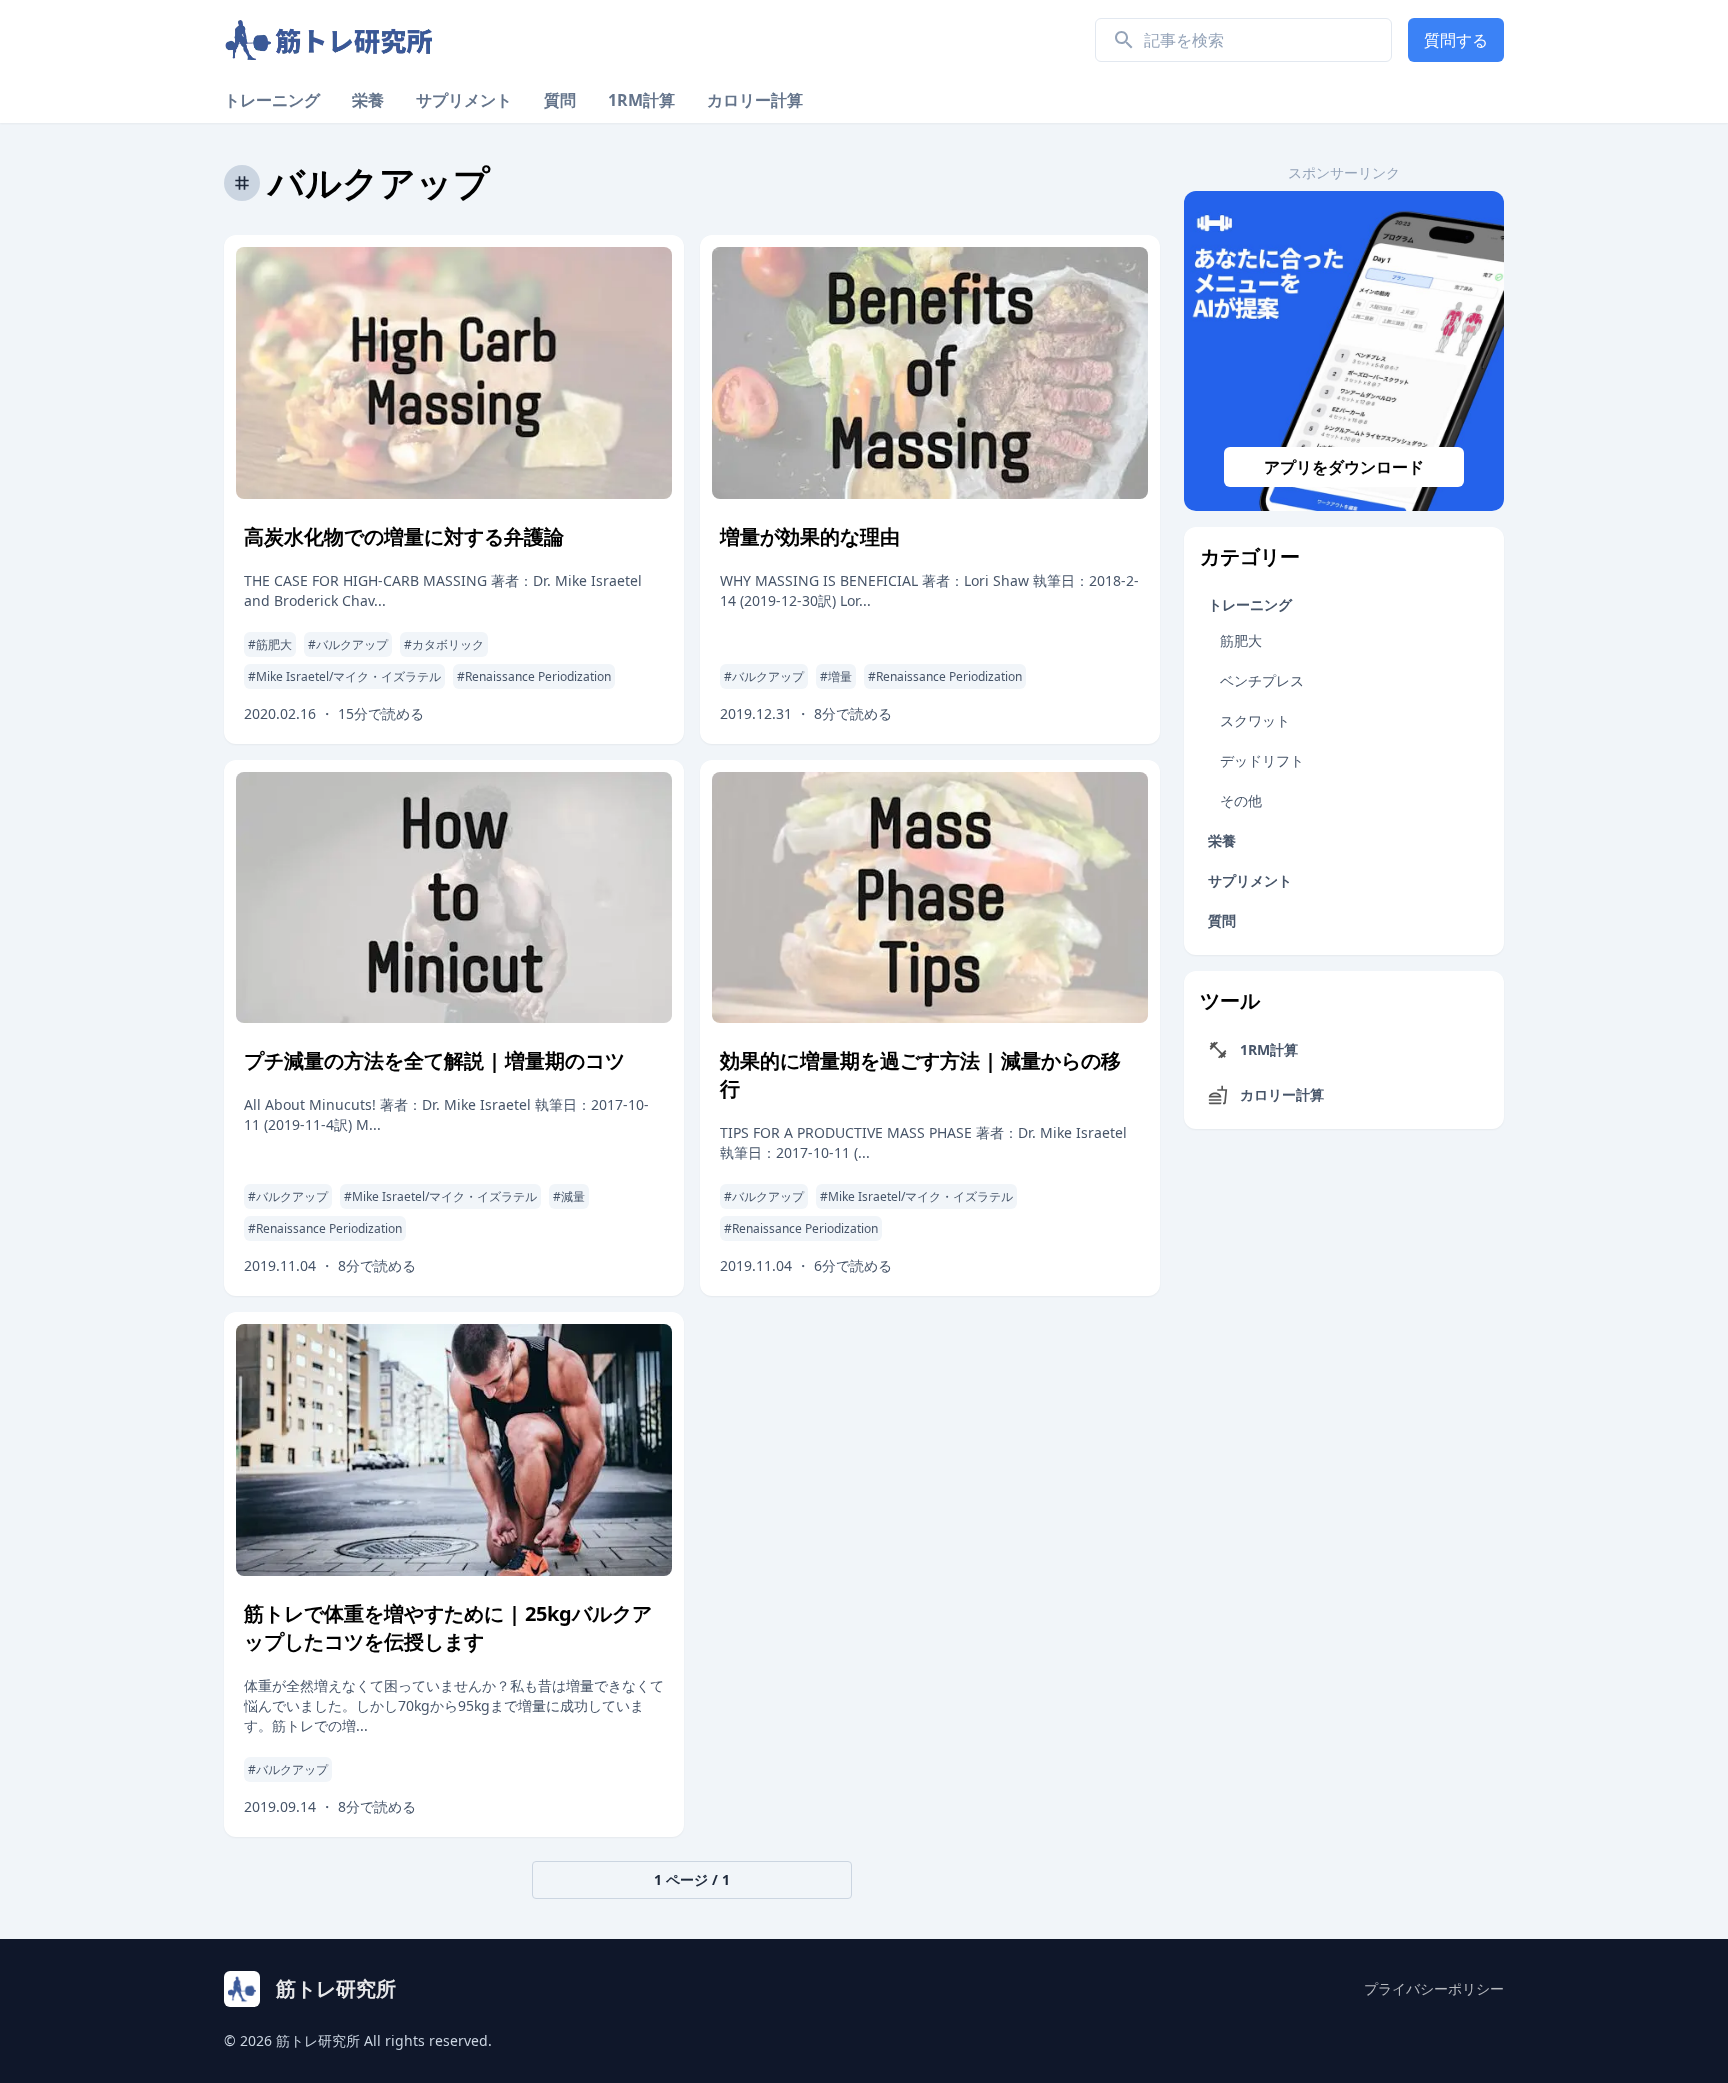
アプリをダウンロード (1344, 467)
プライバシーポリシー (1434, 1988)
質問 (560, 100)
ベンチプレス (1262, 680)
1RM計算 (641, 100)
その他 (1241, 800)
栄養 (368, 100)
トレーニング (272, 100)
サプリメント (464, 100)
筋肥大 (1241, 640)
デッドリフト (1262, 760)
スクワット (1255, 720)
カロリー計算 (755, 100)
